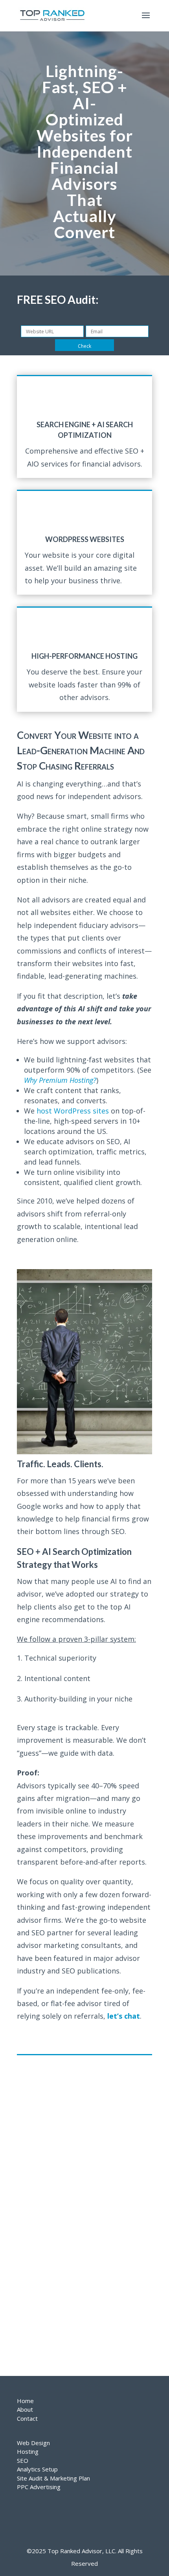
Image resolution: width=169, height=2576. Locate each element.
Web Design (33, 2443)
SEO (23, 2460)
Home (25, 2401)
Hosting (28, 2451)
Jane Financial (35, 2362)
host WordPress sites (73, 1111)
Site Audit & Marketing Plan (53, 2478)
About (25, 2409)
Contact (27, 2418)
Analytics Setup (37, 2469)
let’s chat (124, 2016)
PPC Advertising (39, 2487)
